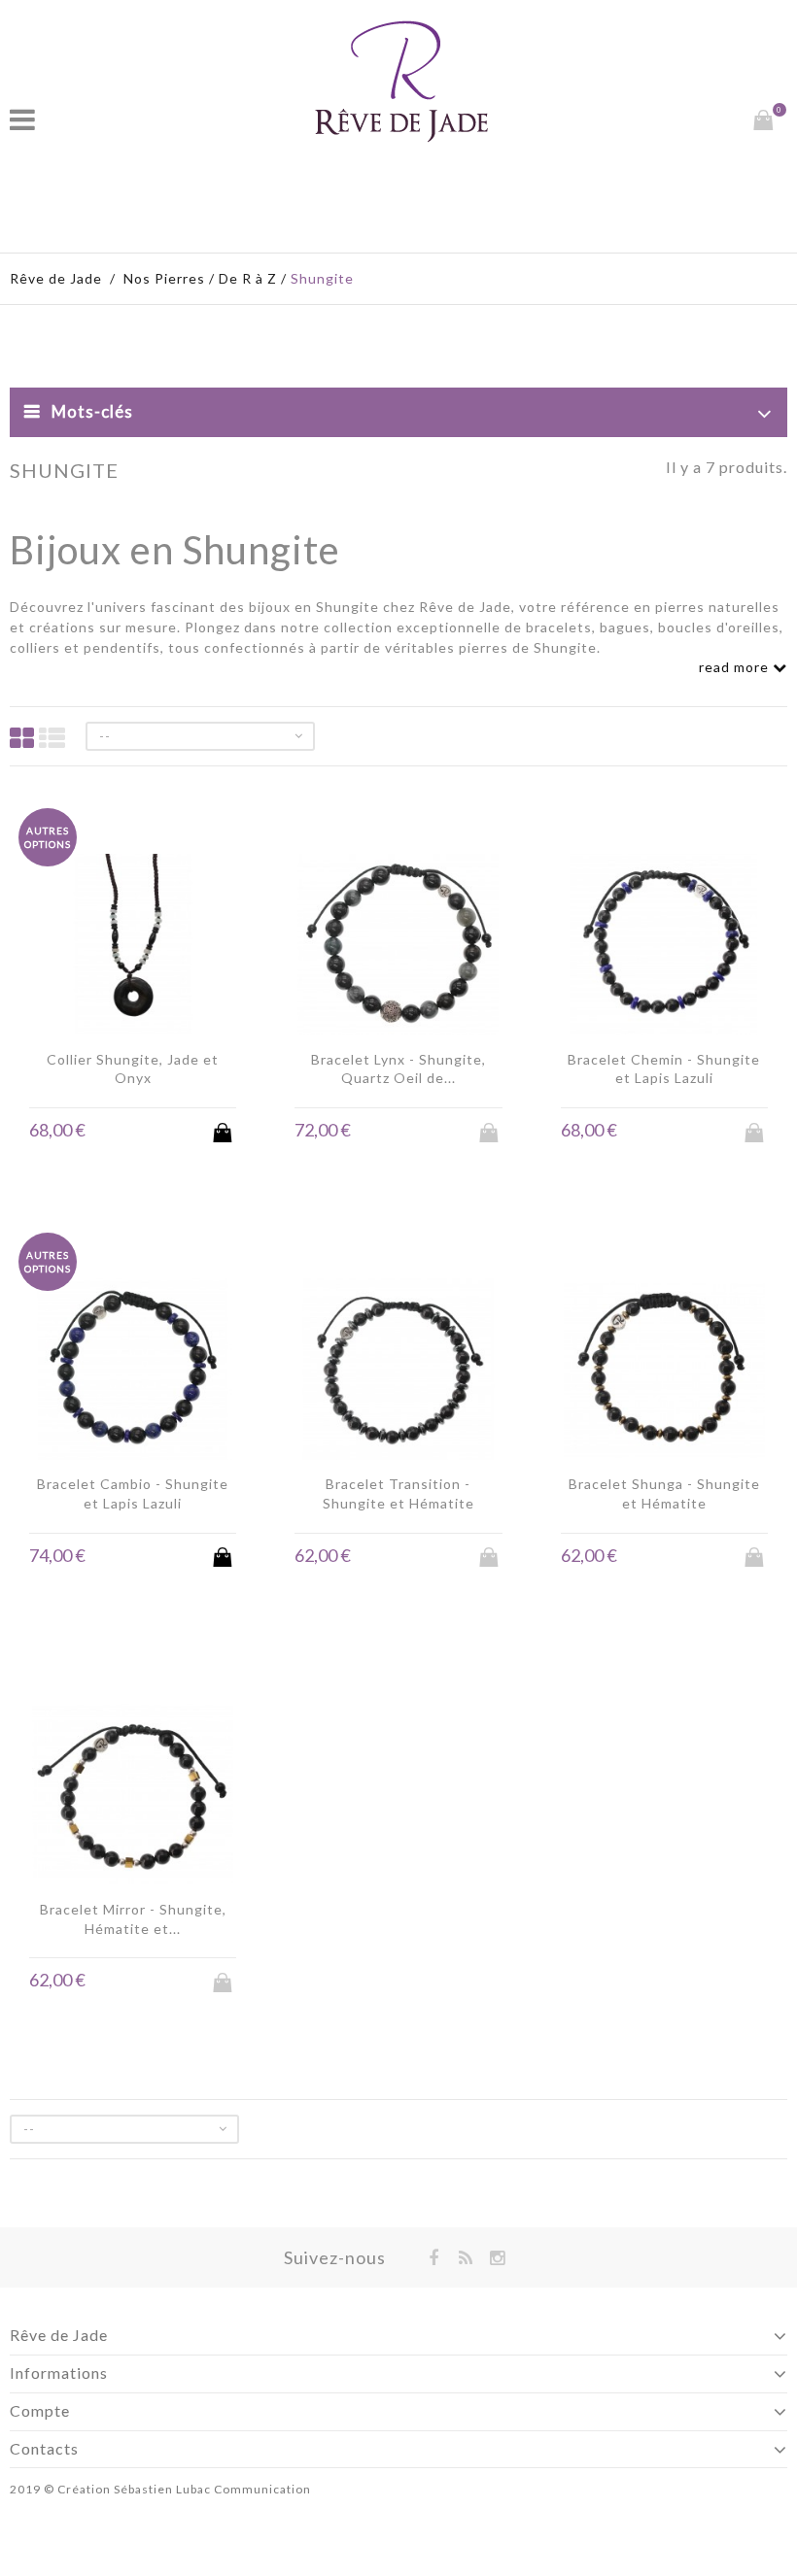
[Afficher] (152, 1131)
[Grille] (22, 738)
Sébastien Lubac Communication (212, 2489)
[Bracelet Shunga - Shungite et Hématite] (664, 1371)
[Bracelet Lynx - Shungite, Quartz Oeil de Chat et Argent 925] (398, 947)
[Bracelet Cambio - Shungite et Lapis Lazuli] (133, 1371)
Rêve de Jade (56, 278)
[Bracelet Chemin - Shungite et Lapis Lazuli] (664, 947)
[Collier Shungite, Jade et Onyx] (133, 947)
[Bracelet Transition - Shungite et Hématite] (398, 1371)
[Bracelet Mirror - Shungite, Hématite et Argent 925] (133, 1796)
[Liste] (52, 738)
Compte (40, 2410)
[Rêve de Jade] (401, 81)
